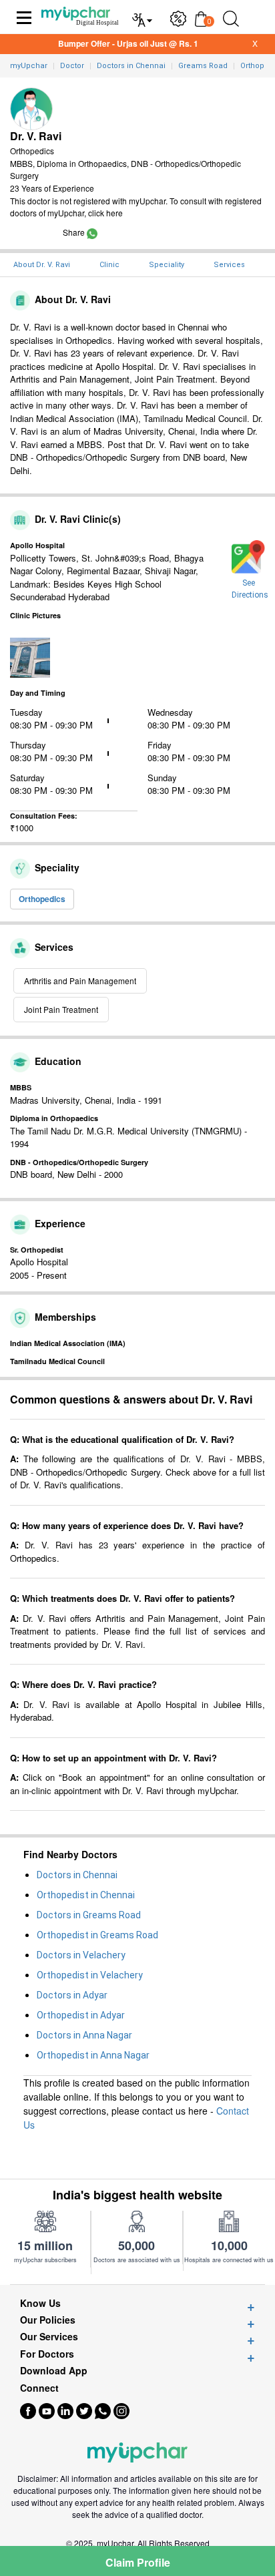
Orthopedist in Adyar (81, 2015)
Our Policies (48, 2320)
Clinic (109, 265)
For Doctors (47, 2354)
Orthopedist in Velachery (90, 1975)
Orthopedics (42, 899)
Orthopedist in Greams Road (97, 1935)
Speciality (167, 265)
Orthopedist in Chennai (86, 1895)
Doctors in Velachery (81, 1955)
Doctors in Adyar (72, 1995)
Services (229, 265)
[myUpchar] (92, 232)
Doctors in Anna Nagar (84, 2035)
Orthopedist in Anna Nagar (93, 2055)
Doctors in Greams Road (89, 1915)
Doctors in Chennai (77, 1875)
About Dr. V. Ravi (42, 265)
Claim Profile (138, 2562)
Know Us (40, 2303)
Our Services (49, 2337)
